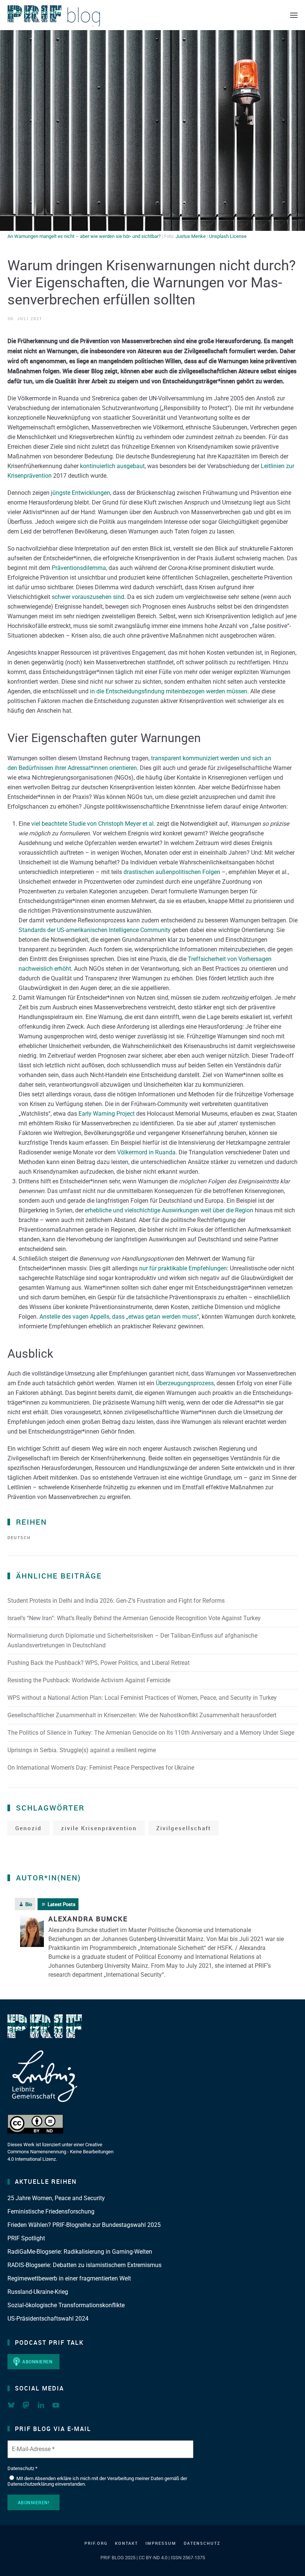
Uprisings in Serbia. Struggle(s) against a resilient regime (82, 1750)
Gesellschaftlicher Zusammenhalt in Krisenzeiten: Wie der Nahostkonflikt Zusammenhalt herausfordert (142, 1715)
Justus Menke (191, 236)
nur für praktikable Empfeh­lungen (183, 1268)
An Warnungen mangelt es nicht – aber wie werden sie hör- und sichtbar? (84, 236)
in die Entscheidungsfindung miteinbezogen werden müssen (169, 691)
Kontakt (126, 2543)
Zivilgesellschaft (184, 1828)
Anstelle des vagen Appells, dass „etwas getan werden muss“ (119, 1317)
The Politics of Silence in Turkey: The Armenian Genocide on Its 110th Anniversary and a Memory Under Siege (151, 1733)
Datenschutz (202, 2543)
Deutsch (19, 1537)
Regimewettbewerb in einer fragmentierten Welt (69, 2278)
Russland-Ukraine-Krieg (38, 2292)
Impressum (161, 2543)
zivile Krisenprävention (99, 1828)
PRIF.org (96, 2543)
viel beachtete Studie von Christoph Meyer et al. (93, 824)
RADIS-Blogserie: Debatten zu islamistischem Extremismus (84, 2265)
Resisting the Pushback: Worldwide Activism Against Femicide (89, 1680)
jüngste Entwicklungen (81, 493)
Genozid (28, 1828)
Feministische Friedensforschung (51, 2211)
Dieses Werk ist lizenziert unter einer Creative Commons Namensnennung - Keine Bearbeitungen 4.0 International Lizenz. (60, 2152)
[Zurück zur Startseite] (54, 15)
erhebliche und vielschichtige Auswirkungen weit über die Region (169, 1210)
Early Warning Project (107, 1114)
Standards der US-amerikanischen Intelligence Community (95, 930)
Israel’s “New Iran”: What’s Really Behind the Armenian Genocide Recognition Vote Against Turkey (134, 1618)
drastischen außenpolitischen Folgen (172, 872)
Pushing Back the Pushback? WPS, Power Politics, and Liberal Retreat (99, 1663)
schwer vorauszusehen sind (88, 597)
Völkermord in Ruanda (146, 1152)
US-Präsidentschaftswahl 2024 (48, 2319)
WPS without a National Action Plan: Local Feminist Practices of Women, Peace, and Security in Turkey (142, 1698)
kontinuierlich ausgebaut (112, 466)
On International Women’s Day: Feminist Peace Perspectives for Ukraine (101, 1768)
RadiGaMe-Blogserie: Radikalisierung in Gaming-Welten (80, 2252)
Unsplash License (228, 236)
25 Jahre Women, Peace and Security (56, 2198)
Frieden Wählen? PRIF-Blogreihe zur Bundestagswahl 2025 (84, 2225)
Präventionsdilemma (79, 568)
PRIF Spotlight (26, 2238)
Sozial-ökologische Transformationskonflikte (66, 2305)
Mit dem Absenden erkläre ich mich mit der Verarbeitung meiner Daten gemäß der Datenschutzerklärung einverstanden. (97, 2481)
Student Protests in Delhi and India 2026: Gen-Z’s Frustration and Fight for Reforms (116, 1601)
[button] (294, 15)
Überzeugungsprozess (185, 1383)
